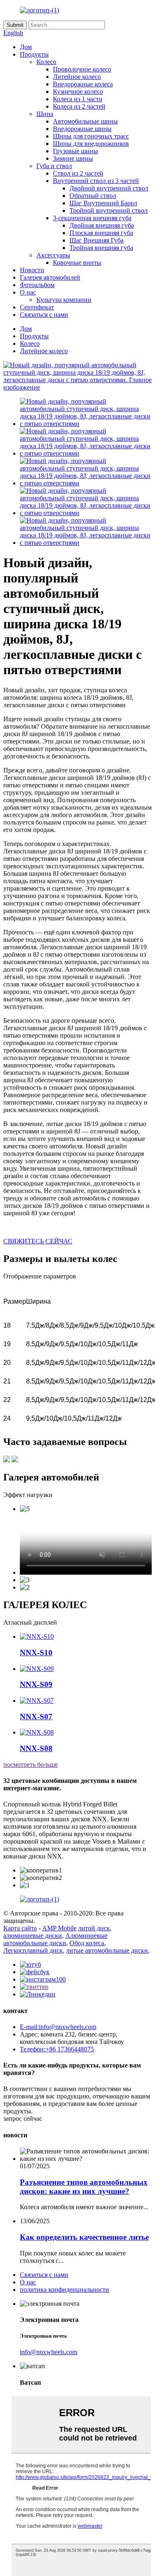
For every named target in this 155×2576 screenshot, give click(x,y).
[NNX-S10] (37, 1636)
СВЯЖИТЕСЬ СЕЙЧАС (38, 1241)
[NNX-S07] (37, 1700)
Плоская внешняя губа (101, 233)
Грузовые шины (75, 151)
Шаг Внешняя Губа (97, 240)
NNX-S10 (36, 1653)
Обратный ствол (93, 196)
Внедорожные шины (82, 129)
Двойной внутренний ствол (109, 188)
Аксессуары (53, 255)
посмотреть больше (31, 1764)
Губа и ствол (54, 166)
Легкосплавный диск (33, 1950)
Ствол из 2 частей (78, 173)
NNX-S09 (36, 1684)
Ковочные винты (77, 263)
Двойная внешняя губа (102, 225)
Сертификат (37, 307)
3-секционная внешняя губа (92, 218)
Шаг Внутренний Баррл (103, 203)
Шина (45, 114)
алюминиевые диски (33, 1936)
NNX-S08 (36, 1748)
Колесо (46, 62)
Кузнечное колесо (78, 91)
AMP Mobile (59, 1928)
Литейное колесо (77, 77)
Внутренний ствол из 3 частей (96, 181)
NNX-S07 (36, 1717)
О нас (28, 292)
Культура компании (64, 300)
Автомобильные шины (85, 121)
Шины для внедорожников (91, 144)
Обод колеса (87, 1943)
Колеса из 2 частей (79, 106)
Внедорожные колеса (83, 84)
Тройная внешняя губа (101, 248)
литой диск (94, 1928)
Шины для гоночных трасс (91, 136)
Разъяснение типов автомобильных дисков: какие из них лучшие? (84, 2187)
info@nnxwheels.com (49, 2352)
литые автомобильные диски (107, 1950)
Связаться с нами (44, 315)
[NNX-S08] (37, 1732)
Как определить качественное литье (84, 2237)
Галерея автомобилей (50, 277)
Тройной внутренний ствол (108, 210)
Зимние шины (73, 158)
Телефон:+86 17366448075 (57, 2049)
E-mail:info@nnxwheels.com (58, 2027)
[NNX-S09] (37, 1669)
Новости (32, 270)
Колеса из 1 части (78, 99)
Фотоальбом (37, 285)
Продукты (34, 54)
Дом (26, 47)
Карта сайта (20, 1928)
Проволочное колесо (82, 69)
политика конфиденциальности (64, 2290)
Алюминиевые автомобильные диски (55, 1939)
